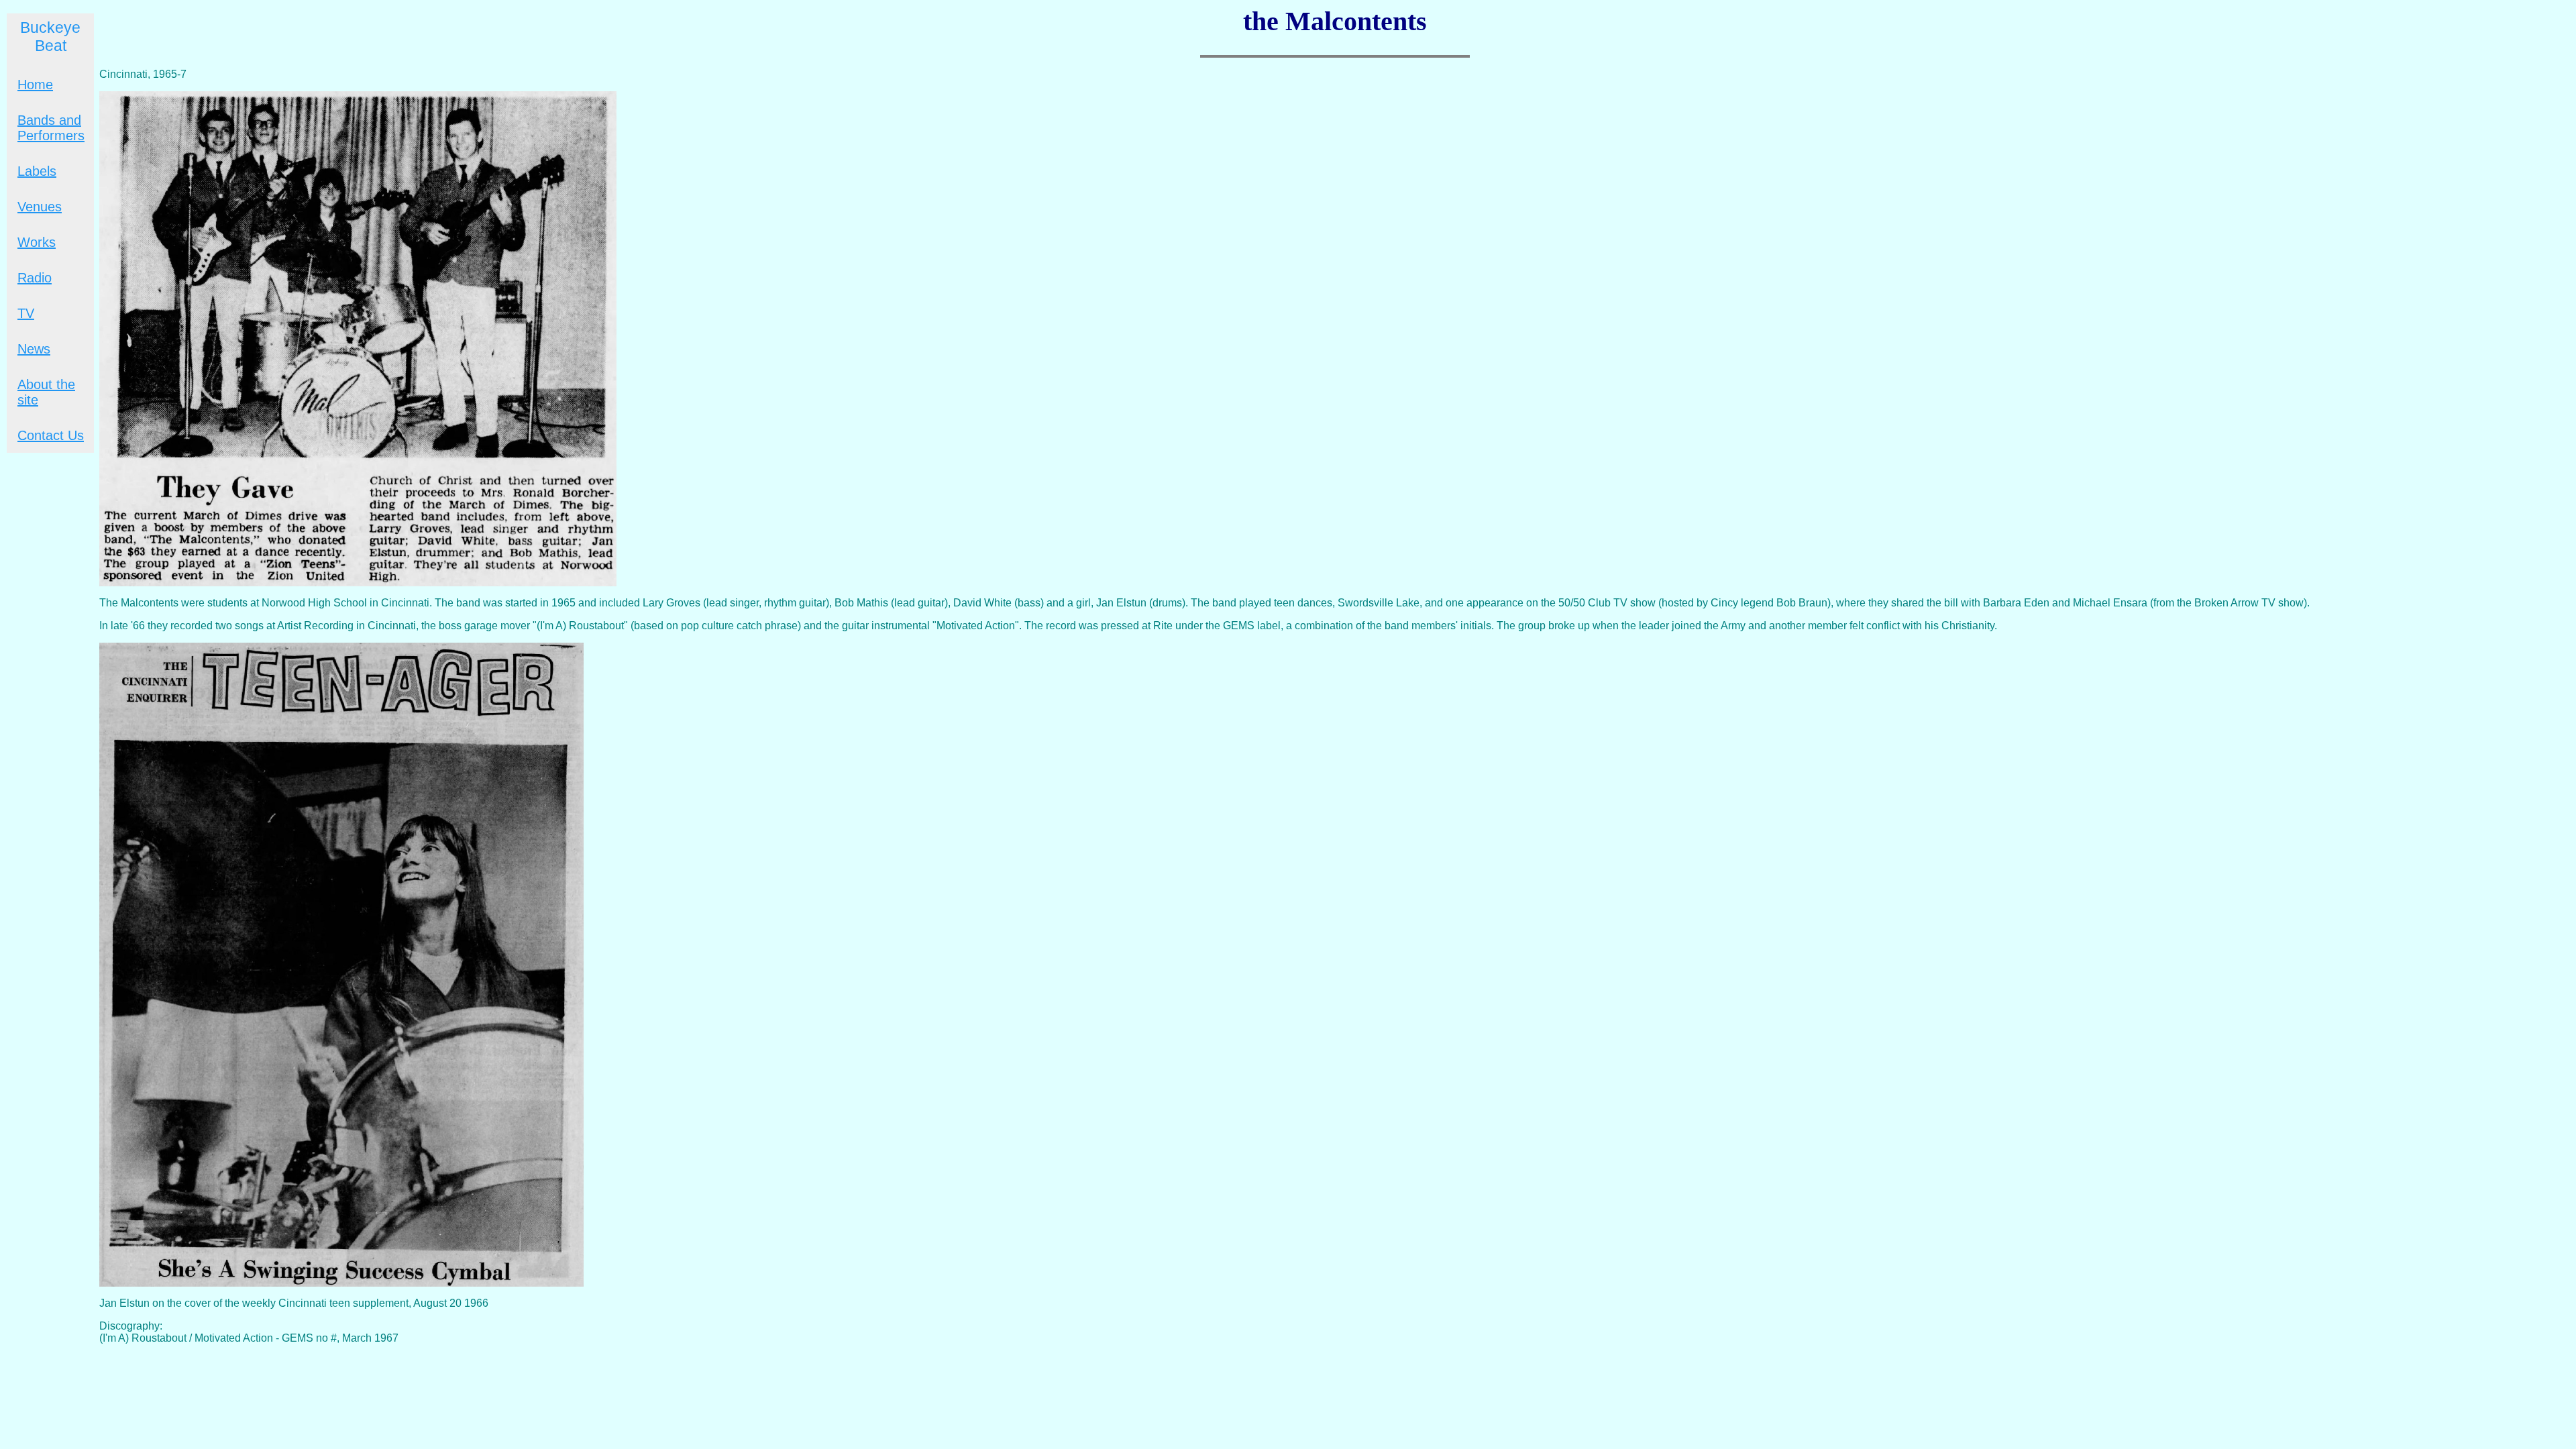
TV (26, 313)
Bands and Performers (51, 128)
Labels (37, 171)
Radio (35, 278)
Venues (40, 207)
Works (37, 242)
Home (35, 85)
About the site (46, 392)
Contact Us (51, 435)
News (34, 349)
